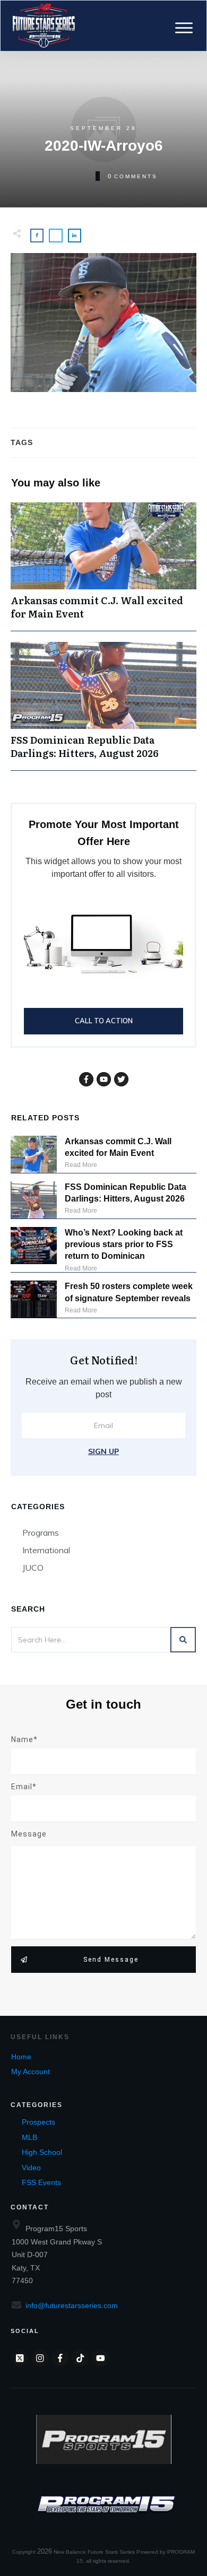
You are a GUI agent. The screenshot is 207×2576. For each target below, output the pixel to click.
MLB (29, 2137)
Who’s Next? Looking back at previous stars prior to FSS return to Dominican (124, 1245)
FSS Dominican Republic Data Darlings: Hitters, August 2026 (103, 706)
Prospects (38, 2122)
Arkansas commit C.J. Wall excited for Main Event (103, 567)
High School (42, 2152)
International (46, 1550)
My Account (31, 2072)
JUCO (33, 1568)
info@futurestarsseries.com (72, 2305)
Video (31, 2168)
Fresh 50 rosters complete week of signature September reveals (129, 1292)
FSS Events (41, 2182)
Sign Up (103, 1451)
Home (21, 2057)
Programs (41, 1533)
